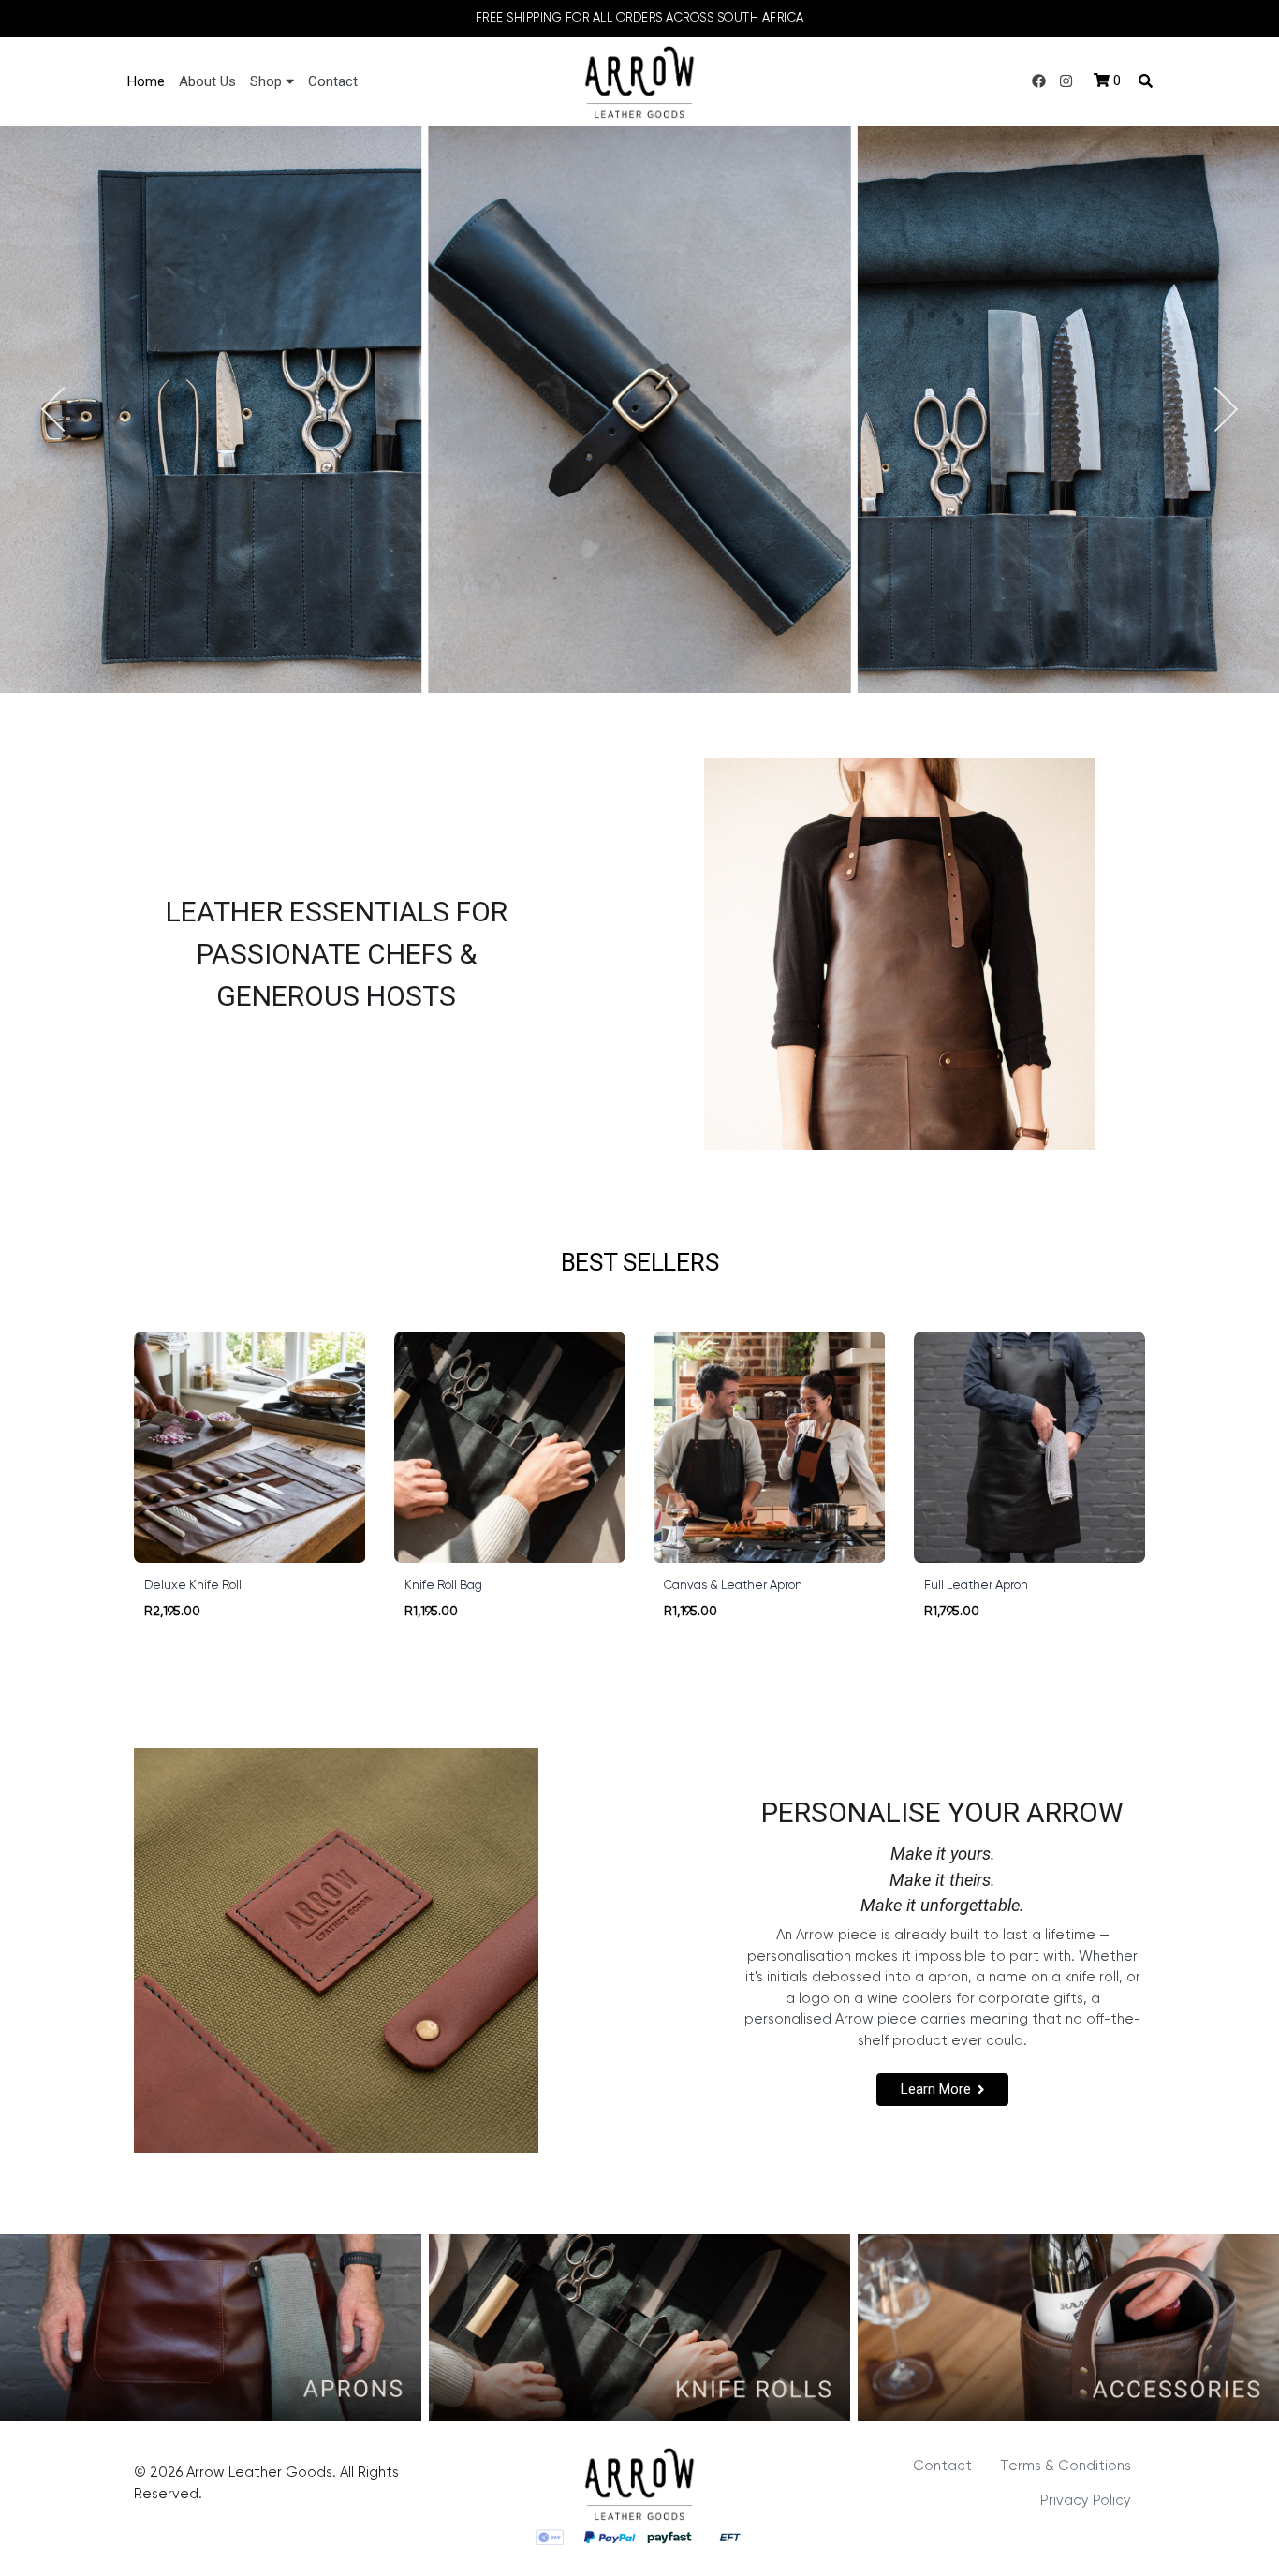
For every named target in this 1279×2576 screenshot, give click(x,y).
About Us (207, 81)
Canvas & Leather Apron (733, 1586)
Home (146, 81)
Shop (268, 81)
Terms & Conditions (1066, 2466)
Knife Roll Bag (443, 1586)
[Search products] (1146, 81)
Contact (333, 81)
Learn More (936, 2089)
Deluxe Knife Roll (193, 1586)
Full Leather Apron (976, 1586)
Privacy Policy (1086, 2501)
